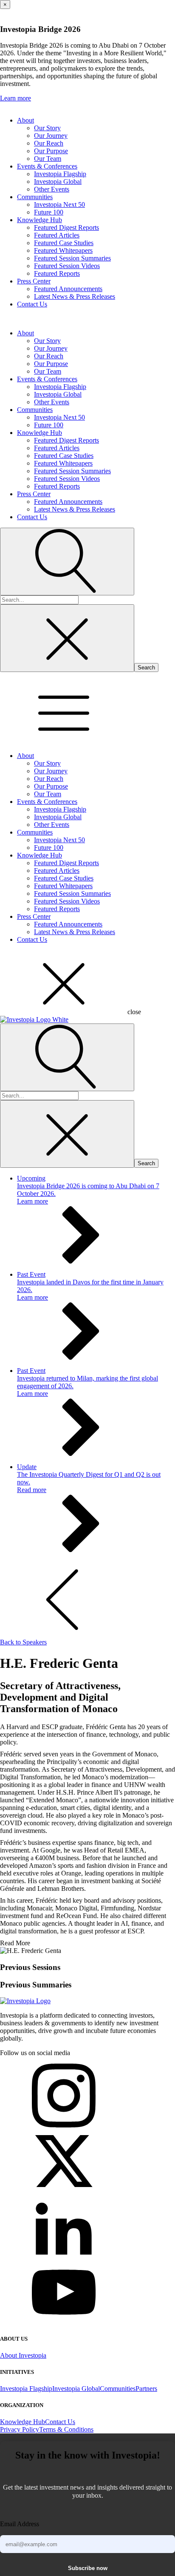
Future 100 (49, 212)
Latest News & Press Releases (75, 296)
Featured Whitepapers (63, 250)
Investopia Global (58, 182)
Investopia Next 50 (59, 204)
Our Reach (49, 143)
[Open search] (67, 562)
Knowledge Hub (40, 220)
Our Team (48, 159)
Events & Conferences (47, 166)
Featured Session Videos (67, 266)
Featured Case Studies (64, 243)
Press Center (34, 281)
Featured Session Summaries (72, 258)
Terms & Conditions (66, 2429)
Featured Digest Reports (66, 227)
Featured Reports (57, 273)
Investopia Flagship (60, 174)
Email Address (20, 2524)
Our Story (47, 128)
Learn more (16, 98)
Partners (146, 2389)
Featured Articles (57, 235)
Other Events (52, 189)
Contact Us (32, 304)
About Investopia (23, 2355)
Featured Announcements (68, 289)
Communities (35, 197)
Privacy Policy (20, 2429)
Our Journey (51, 136)
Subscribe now (88, 2568)
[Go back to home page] (25, 2001)
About (25, 120)
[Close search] (67, 638)
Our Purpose (51, 151)
